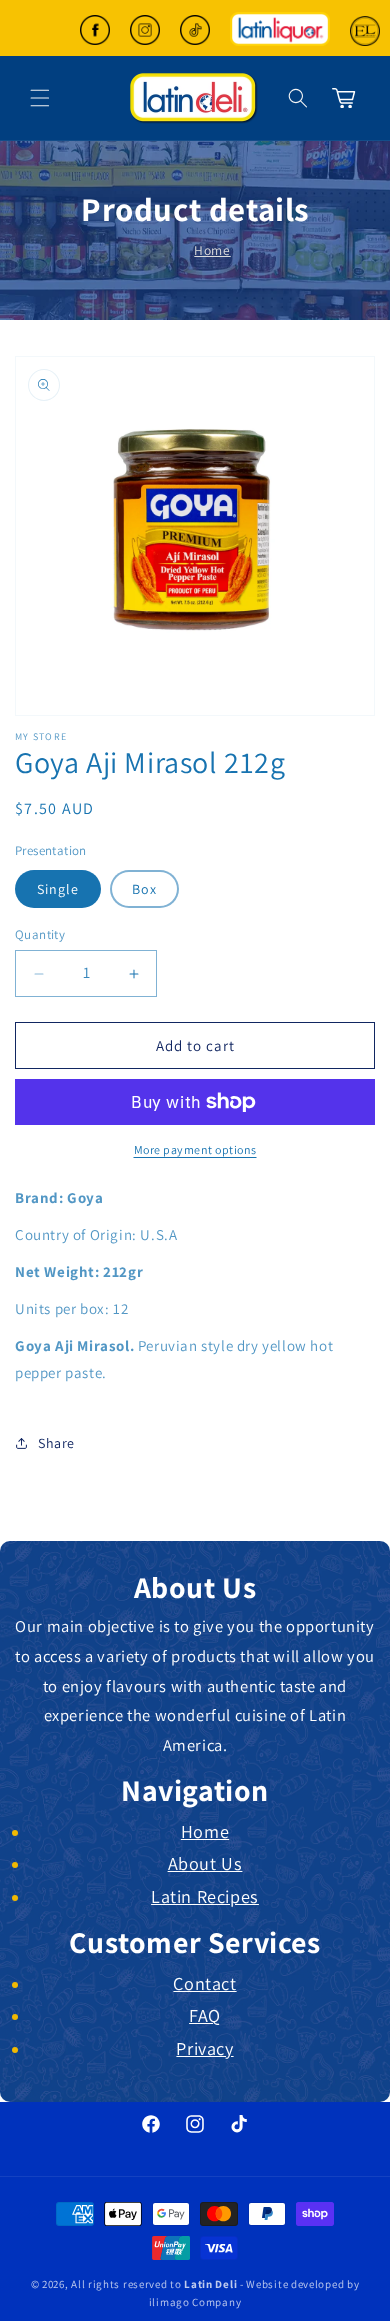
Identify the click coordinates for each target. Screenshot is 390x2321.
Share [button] (56, 1443)
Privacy (204, 2048)
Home (212, 250)
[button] (298, 98)
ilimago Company (195, 2302)
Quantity (40, 934)
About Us (205, 1863)
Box (144, 889)
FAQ (205, 2015)
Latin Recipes (205, 1896)
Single (58, 889)
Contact (204, 1983)
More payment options (195, 1149)
